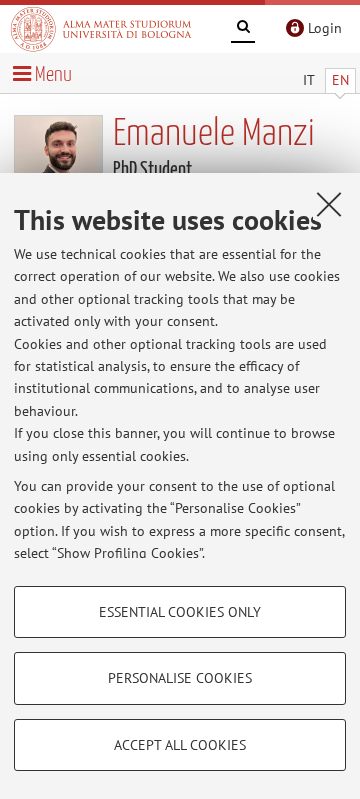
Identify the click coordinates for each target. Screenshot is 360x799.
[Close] (329, 204)
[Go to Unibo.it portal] (101, 29)
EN (340, 80)
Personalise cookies (180, 678)
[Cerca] (243, 30)
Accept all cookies (180, 745)
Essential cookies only (180, 612)
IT (309, 80)
